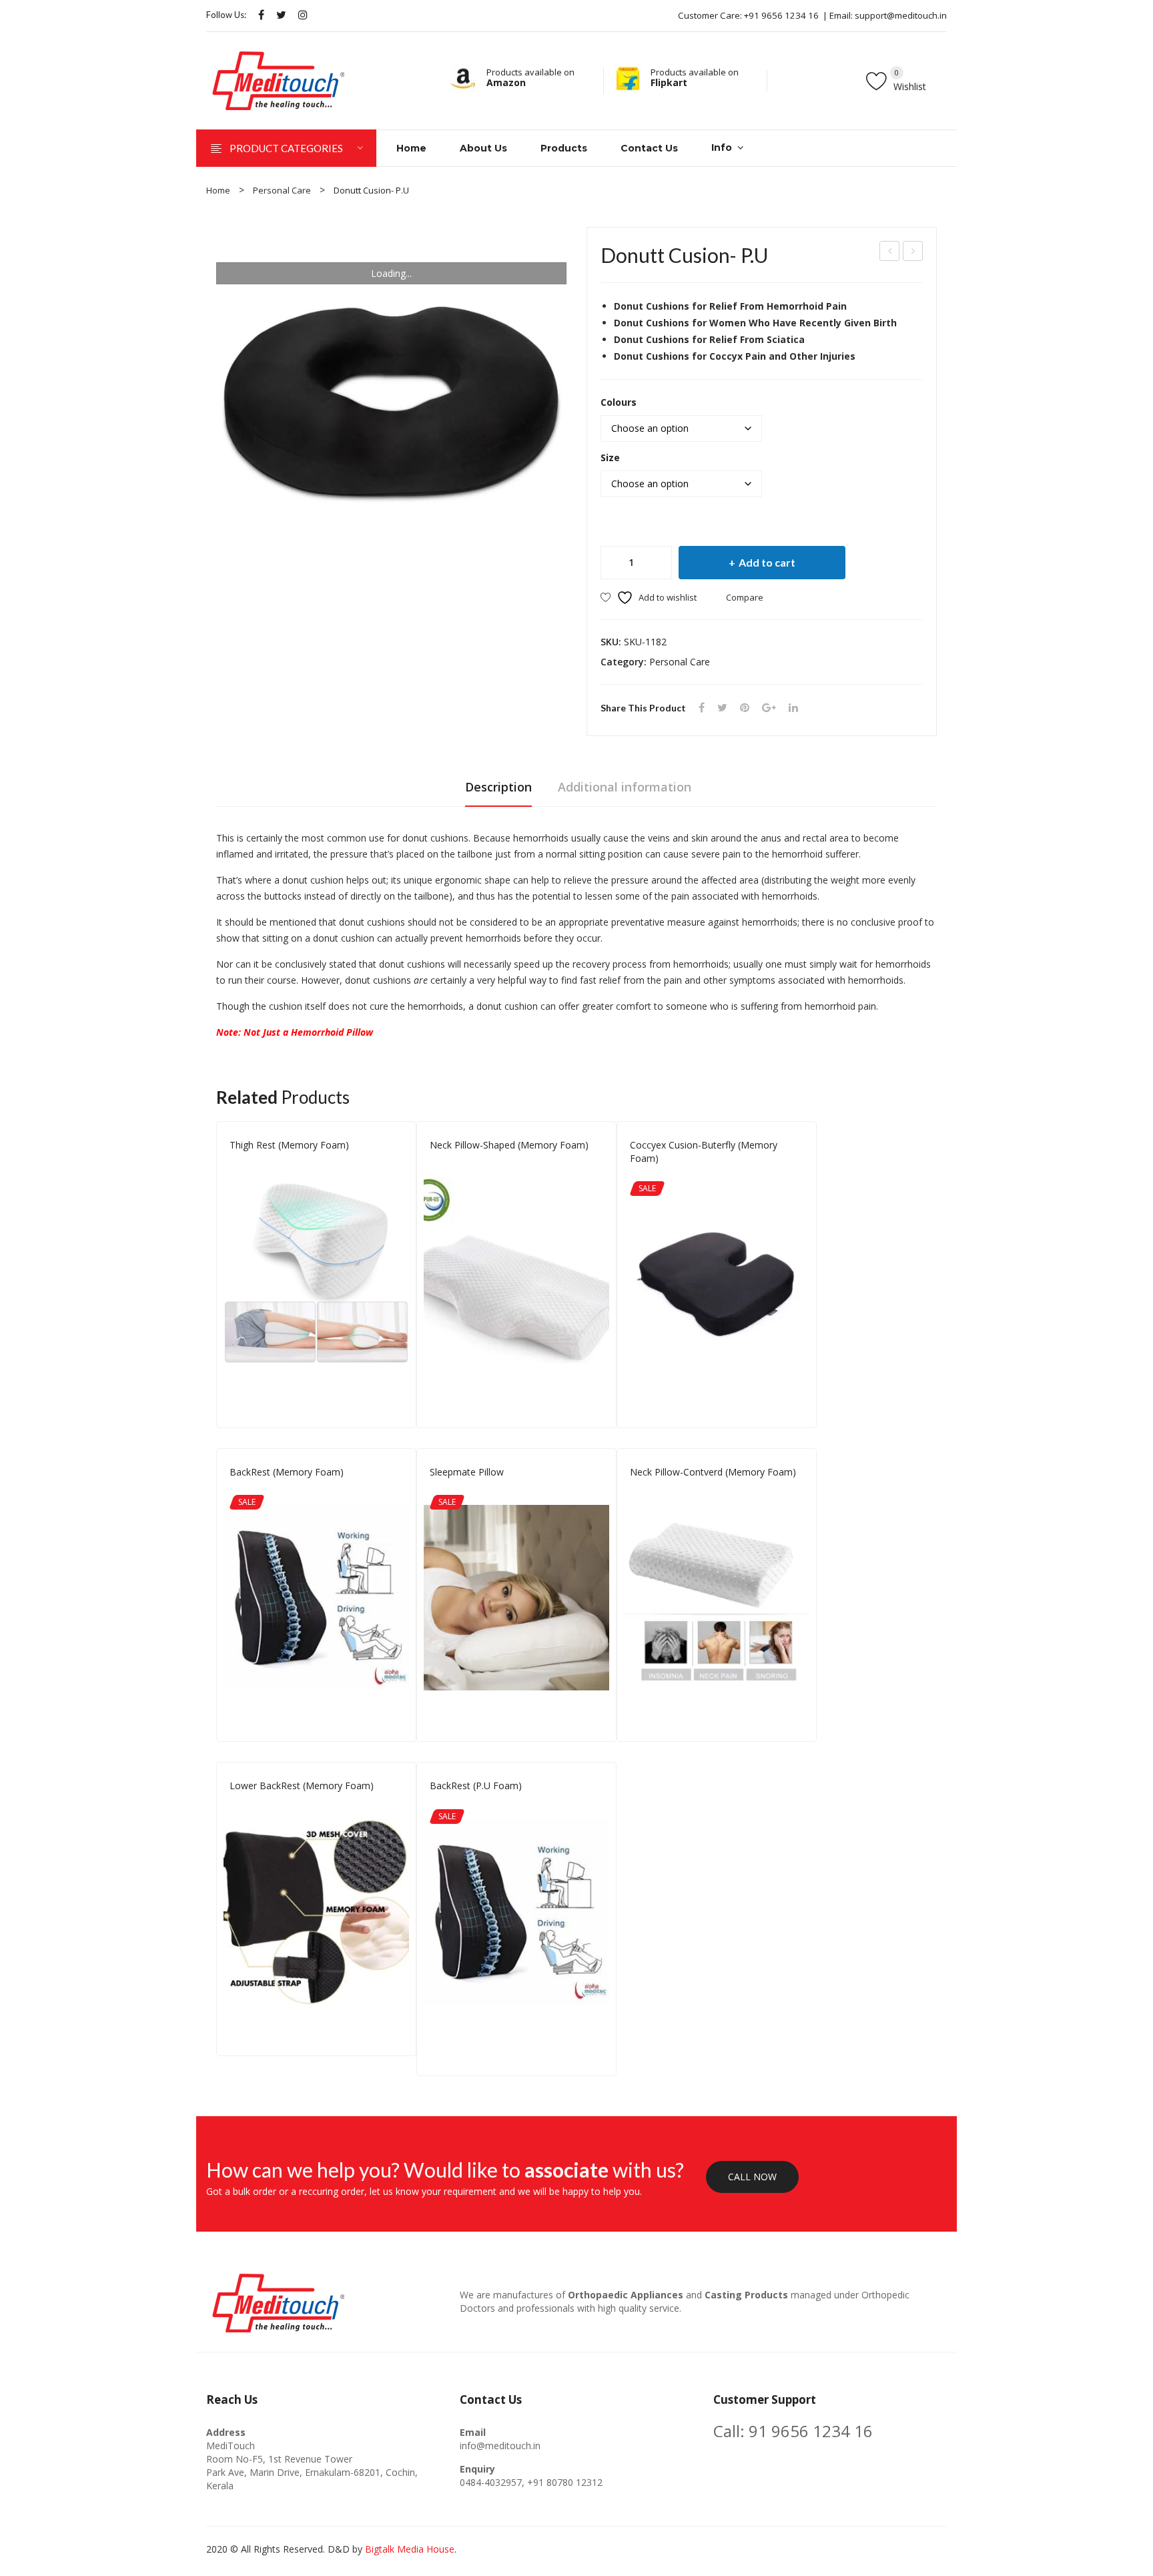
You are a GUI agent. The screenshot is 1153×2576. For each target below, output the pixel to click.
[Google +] (769, 708)
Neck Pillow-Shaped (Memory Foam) (509, 1145)
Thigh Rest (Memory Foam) (913, 253)
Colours (619, 402)
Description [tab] (498, 787)
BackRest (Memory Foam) (287, 1472)
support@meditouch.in (901, 15)
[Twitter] (281, 15)
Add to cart (767, 562)
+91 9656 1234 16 (781, 15)
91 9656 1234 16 (811, 2431)
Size (610, 457)
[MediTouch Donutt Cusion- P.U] (391, 402)
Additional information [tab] (625, 787)
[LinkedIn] (793, 708)
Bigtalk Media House (410, 2549)
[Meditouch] (279, 80)
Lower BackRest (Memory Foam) (890, 253)
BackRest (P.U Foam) (476, 1786)
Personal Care (282, 190)
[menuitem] (411, 148)
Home (218, 190)
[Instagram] (303, 15)
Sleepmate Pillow (467, 1472)
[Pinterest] (745, 708)
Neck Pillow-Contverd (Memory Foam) (713, 1472)
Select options (397, 1390)
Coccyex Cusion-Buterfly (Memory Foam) (704, 1152)
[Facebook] (261, 15)
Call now (752, 2177)
